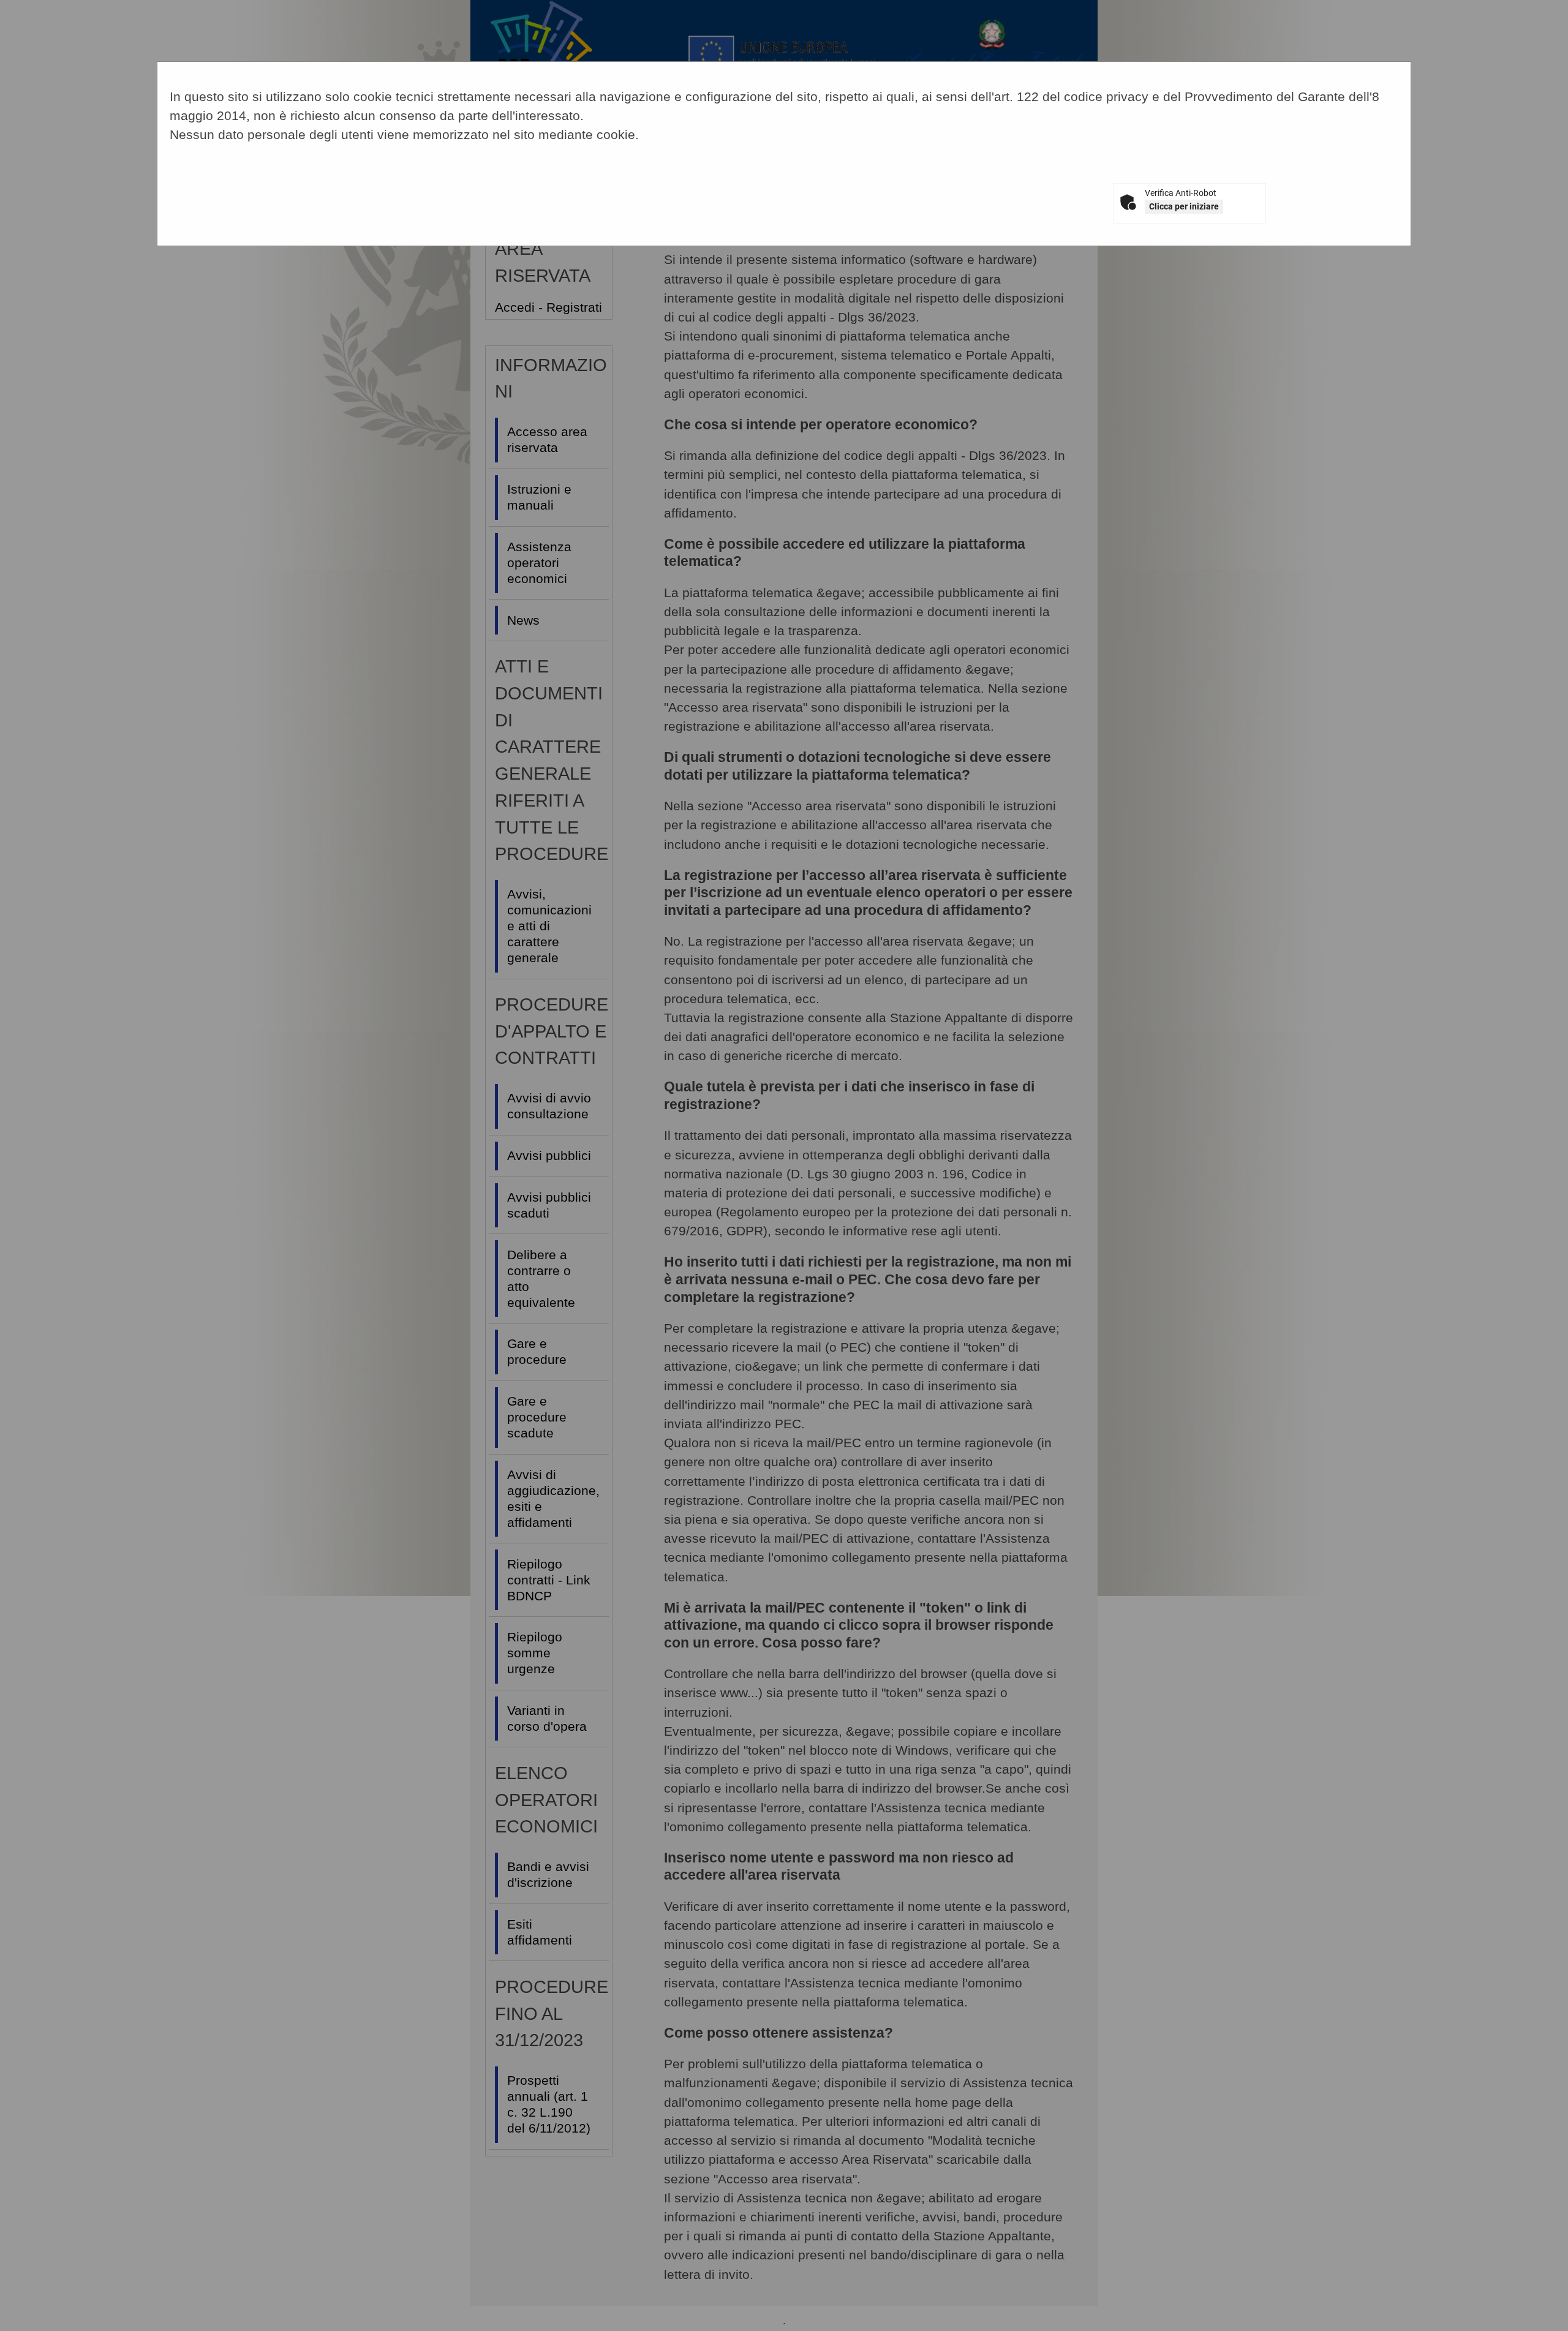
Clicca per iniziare (1184, 206)
